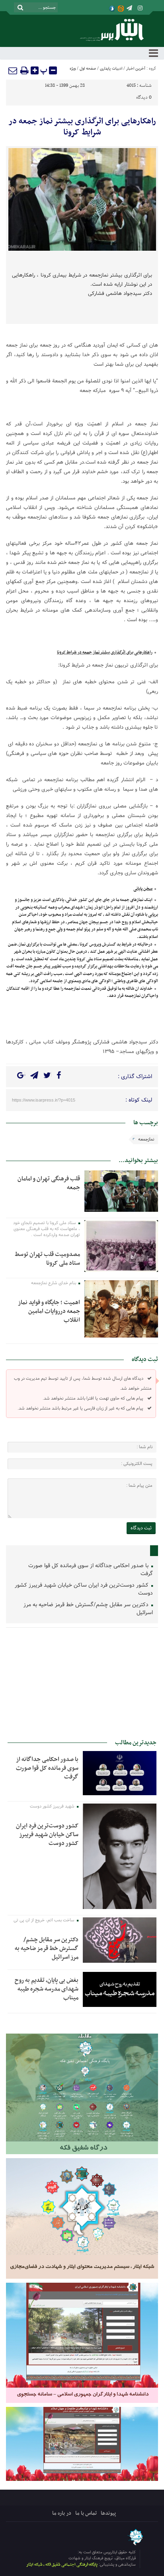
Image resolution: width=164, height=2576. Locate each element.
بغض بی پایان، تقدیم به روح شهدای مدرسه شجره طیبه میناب (47, 1989)
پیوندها (108, 2513)
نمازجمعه (146, 1139)
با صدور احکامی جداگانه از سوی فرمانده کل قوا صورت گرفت (91, 1570)
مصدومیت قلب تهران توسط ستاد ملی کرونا (47, 1259)
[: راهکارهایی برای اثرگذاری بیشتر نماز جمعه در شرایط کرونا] (13, 70)
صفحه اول (88, 69)
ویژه (73, 69)
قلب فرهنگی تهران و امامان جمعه (49, 1183)
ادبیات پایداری (111, 69)
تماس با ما (86, 2513)
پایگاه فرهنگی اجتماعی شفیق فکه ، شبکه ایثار (62, 2565)
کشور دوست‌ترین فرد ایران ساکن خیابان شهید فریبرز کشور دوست (84, 1589)
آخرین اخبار (136, 69)
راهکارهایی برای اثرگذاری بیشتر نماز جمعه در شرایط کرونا (82, 127)
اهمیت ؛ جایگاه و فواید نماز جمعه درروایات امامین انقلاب (49, 1311)
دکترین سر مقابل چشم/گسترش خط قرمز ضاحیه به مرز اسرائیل (88, 1609)
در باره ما (62, 2513)
